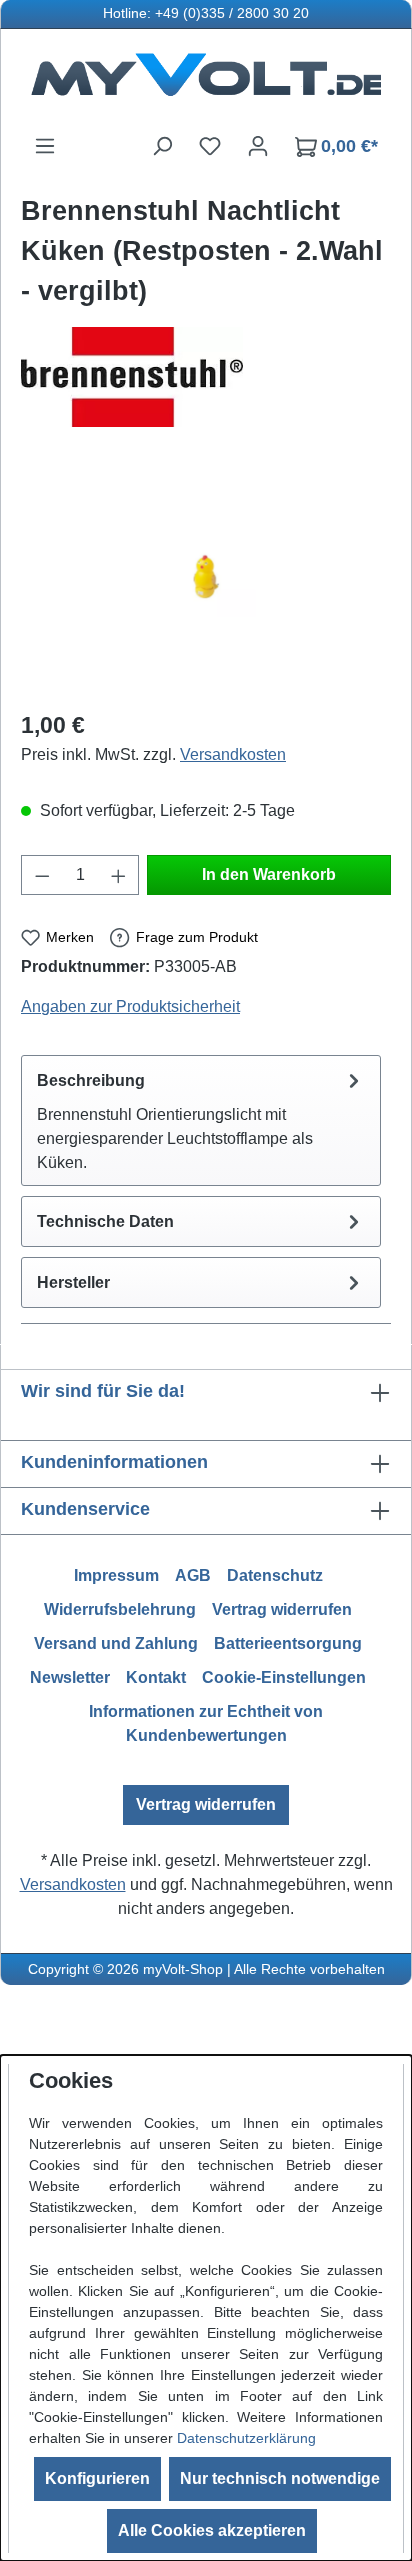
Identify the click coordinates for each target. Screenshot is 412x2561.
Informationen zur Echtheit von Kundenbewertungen (206, 1723)
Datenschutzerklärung (246, 2438)
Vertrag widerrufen (282, 1609)
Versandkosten (233, 754)
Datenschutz (275, 1575)
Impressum (116, 1575)
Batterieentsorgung (288, 1643)
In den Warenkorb (269, 874)
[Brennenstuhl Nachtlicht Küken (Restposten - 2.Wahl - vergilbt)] (206, 579)
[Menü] (45, 146)
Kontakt (156, 1677)
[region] (206, 579)
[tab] (201, 1120)
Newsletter (70, 1677)
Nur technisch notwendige (280, 2478)
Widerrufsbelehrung (120, 1609)
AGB (193, 1575)
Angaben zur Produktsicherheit (130, 1006)
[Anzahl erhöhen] (119, 875)
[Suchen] (162, 146)
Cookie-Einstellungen (284, 1677)
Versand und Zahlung (116, 1643)
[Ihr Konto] (258, 146)
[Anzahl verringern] (42, 875)
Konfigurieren (97, 2478)
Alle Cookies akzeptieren (212, 2530)
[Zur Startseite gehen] (206, 81)
